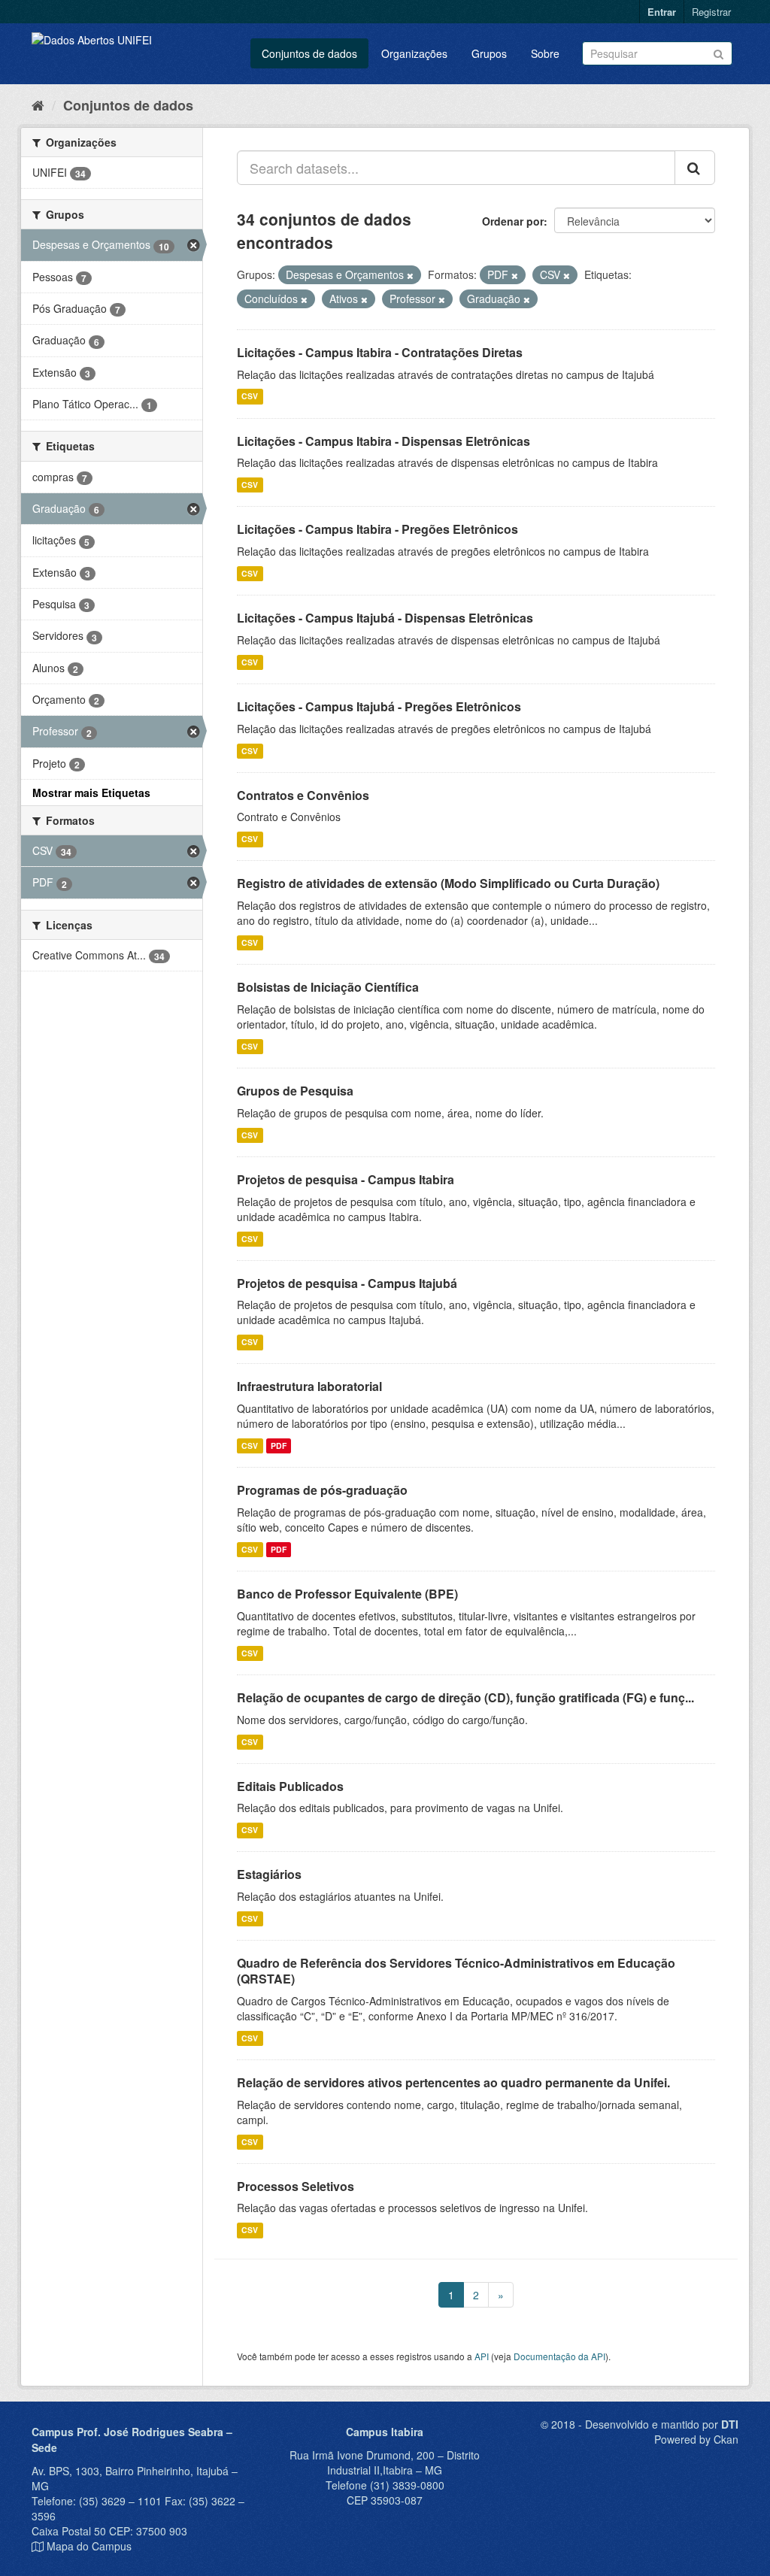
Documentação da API (559, 2356)
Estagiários (269, 1874)
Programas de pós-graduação (322, 1490)
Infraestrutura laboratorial (309, 1386)
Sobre (545, 53)
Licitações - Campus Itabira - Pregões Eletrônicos (377, 529)
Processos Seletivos (296, 2186)
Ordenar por (513, 221)
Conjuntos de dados (309, 53)
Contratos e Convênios (303, 795)
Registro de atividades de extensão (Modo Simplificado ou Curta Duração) (448, 883)
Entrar (662, 12)
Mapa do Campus (89, 2546)
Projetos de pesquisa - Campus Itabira (346, 1179)
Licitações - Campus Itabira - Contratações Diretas (380, 352)
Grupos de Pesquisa (295, 1091)
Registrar (711, 12)
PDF (279, 1446)
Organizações (414, 53)
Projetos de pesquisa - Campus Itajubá (347, 1283)
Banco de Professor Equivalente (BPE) (347, 1594)
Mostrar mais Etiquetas (91, 792)
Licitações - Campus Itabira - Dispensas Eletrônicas (383, 441)
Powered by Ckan (696, 2439)
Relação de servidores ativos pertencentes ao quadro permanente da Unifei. (453, 2082)
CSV (250, 397)
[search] (695, 168)
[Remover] (410, 275)
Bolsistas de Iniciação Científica (328, 987)
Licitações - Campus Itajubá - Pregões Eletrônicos (379, 706)
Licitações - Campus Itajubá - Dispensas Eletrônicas (385, 618)
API (482, 2356)
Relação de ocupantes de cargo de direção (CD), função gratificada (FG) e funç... (465, 1697)
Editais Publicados (290, 1786)
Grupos (489, 53)
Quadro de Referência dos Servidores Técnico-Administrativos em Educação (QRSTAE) (456, 1971)
